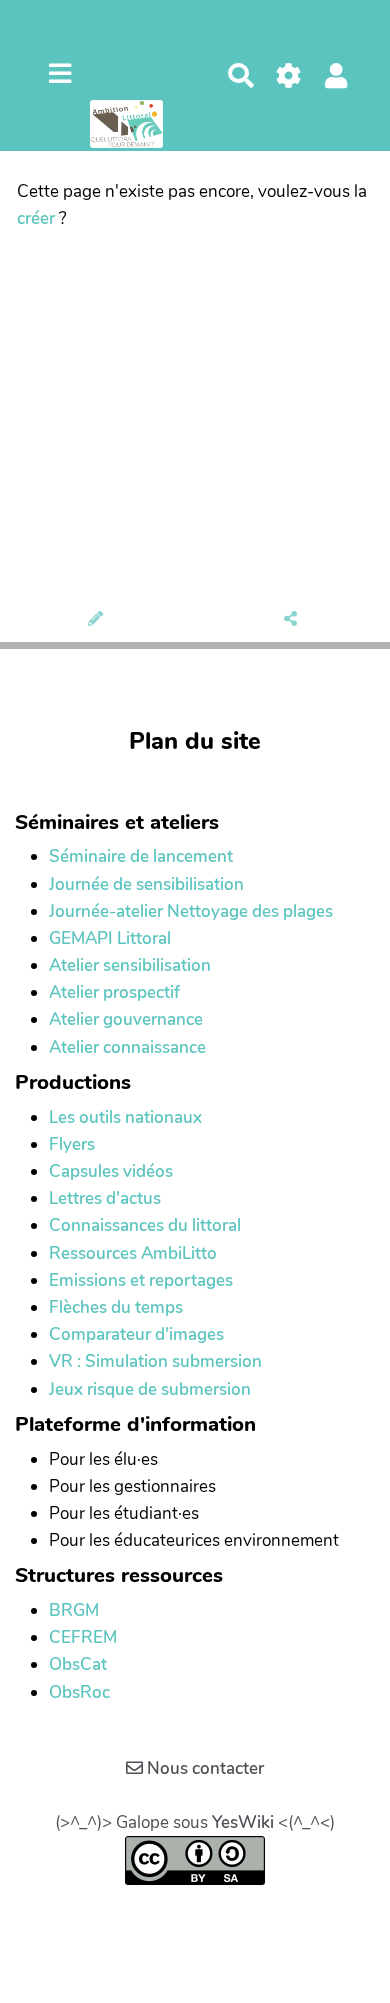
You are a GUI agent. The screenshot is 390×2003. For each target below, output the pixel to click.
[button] (336, 75)
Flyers (72, 1144)
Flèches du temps (116, 1307)
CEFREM (83, 1637)
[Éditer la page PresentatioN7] (97, 620)
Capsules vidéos (111, 1171)
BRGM (74, 1610)
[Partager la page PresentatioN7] (292, 620)
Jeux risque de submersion (150, 1389)
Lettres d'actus (105, 1198)
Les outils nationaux (125, 1117)
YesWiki (243, 1822)
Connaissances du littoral (145, 1225)
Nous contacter (203, 1768)
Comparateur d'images (136, 1334)
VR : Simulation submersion (155, 1361)
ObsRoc (79, 1692)
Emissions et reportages (141, 1280)
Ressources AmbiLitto (133, 1253)
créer (36, 218)
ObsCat (78, 1664)
